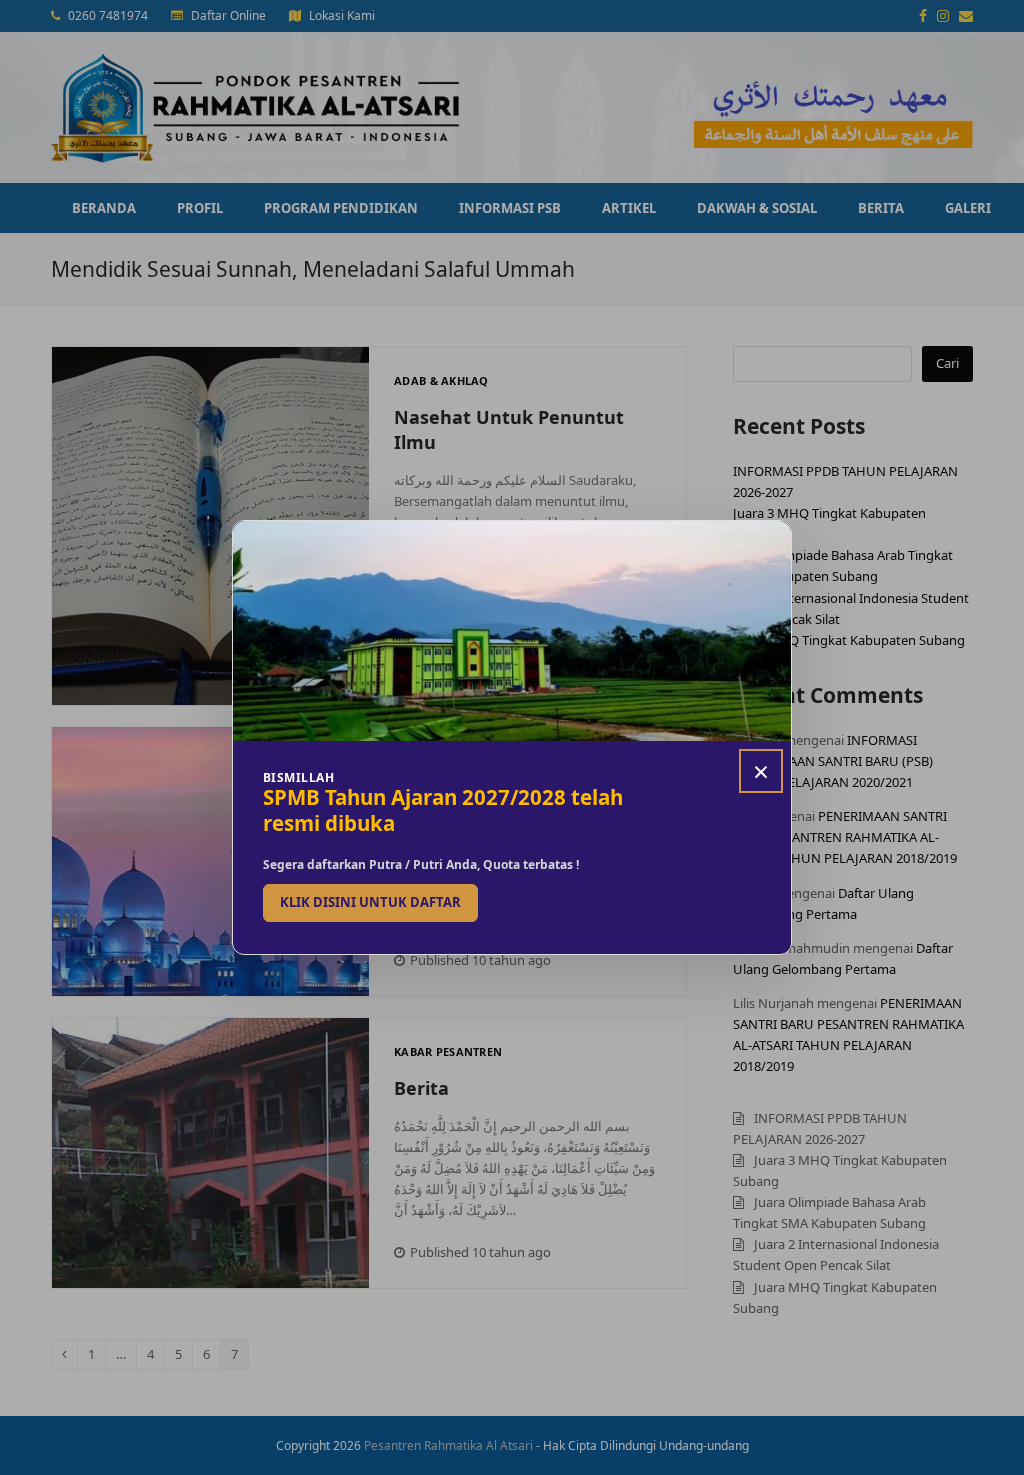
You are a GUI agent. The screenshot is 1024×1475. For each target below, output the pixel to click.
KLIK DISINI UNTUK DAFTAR (370, 902)
